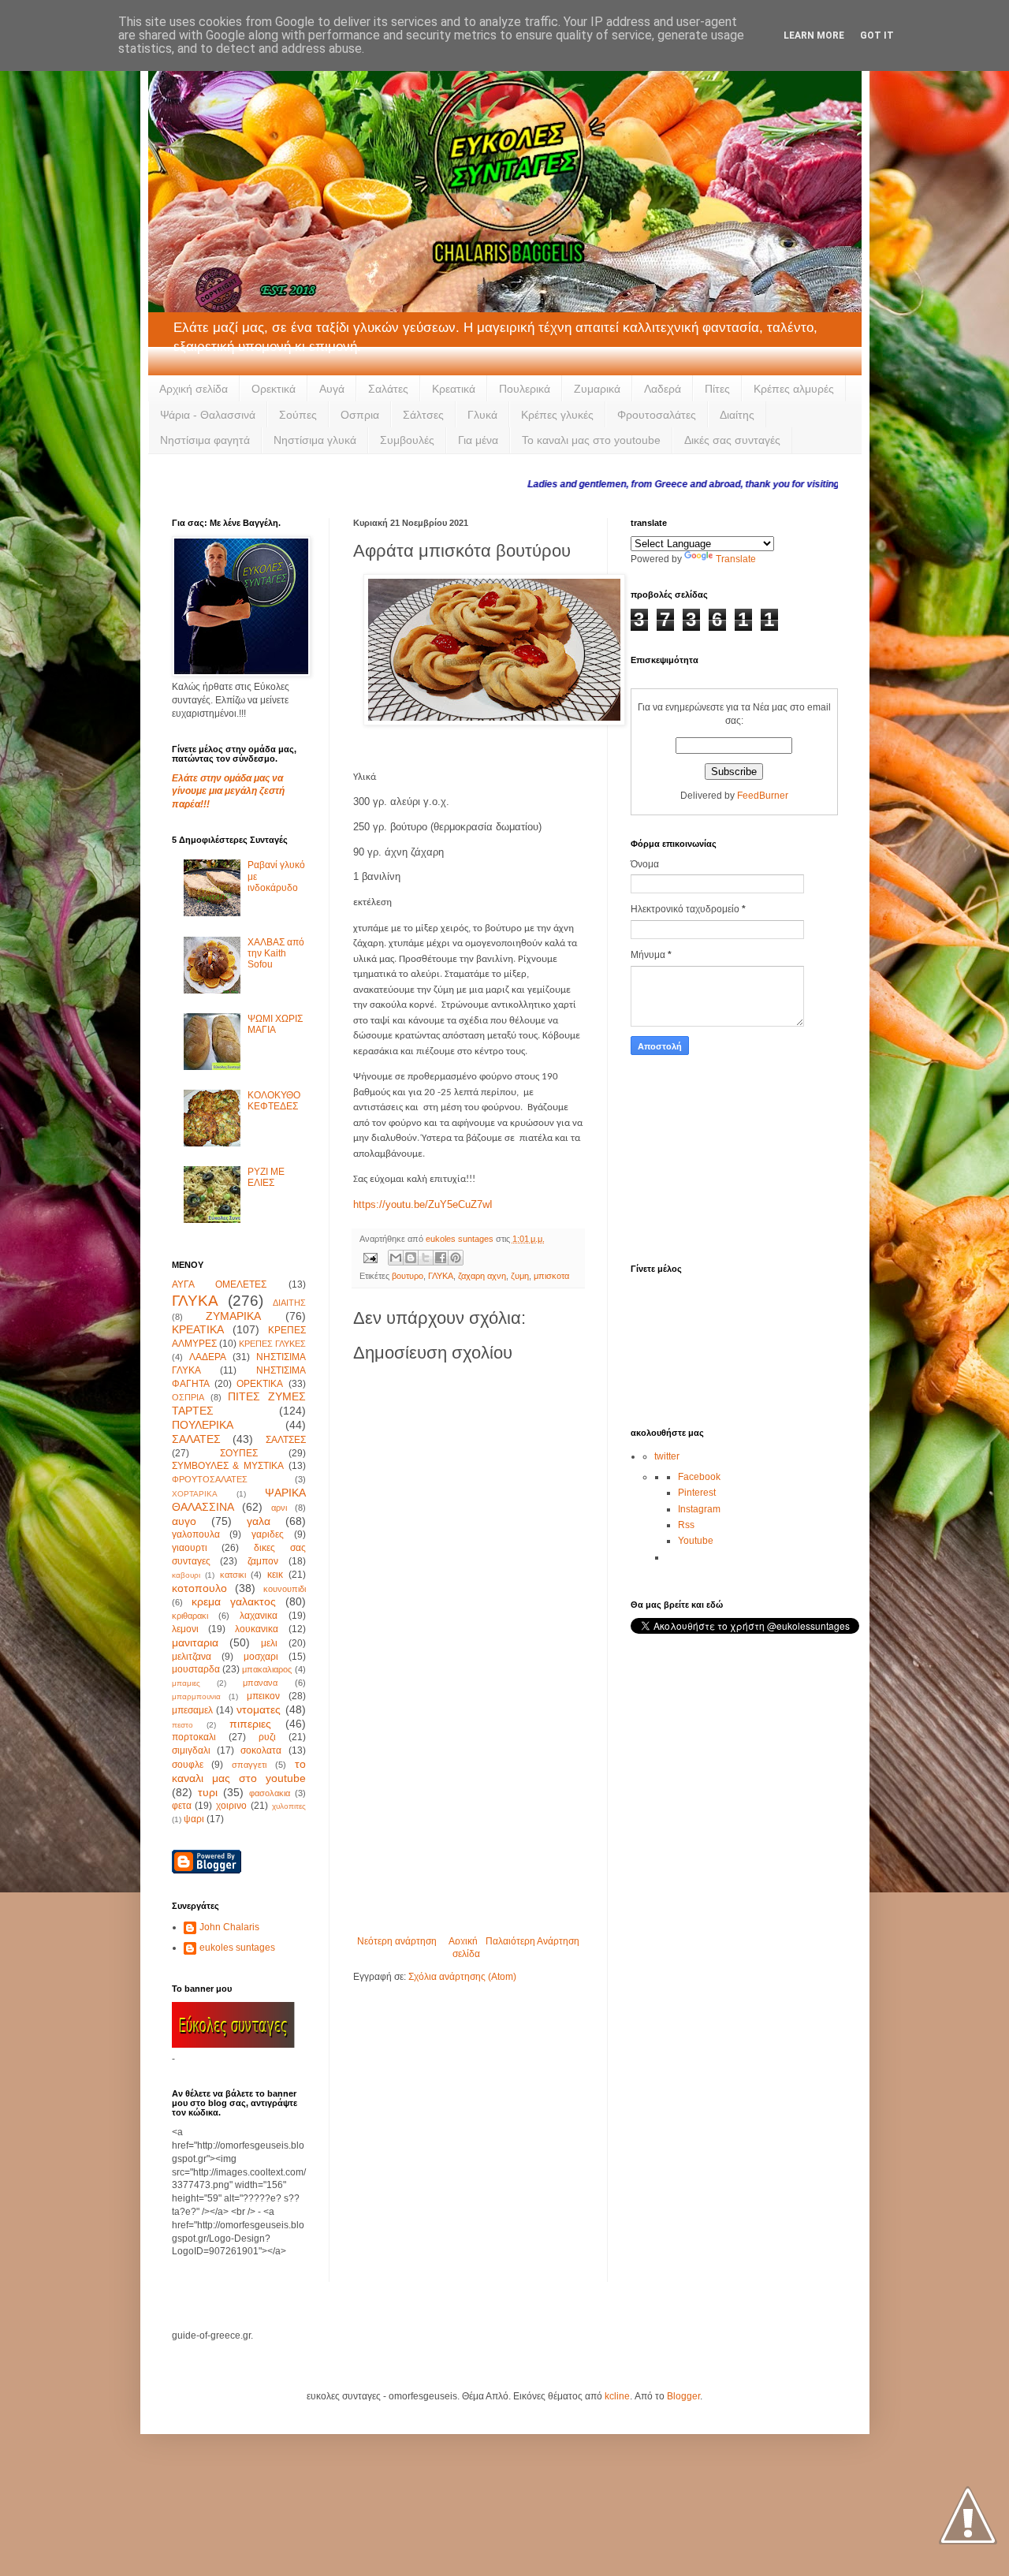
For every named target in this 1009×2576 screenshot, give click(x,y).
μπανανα (260, 1683)
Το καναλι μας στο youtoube (591, 440)
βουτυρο (408, 1276)
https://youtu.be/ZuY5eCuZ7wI (423, 1204)
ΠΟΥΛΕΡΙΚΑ (203, 1425)
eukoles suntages (237, 1948)
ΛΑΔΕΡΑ (208, 1357)
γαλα (259, 1521)
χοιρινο (231, 1806)
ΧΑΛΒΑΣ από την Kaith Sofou (276, 954)
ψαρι (194, 1819)
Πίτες (717, 389)
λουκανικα (257, 1629)
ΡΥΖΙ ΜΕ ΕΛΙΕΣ (266, 1177)
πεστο (182, 1725)
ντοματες (259, 1709)
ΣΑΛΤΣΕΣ (286, 1440)
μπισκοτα (551, 1276)
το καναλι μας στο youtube (239, 1771)
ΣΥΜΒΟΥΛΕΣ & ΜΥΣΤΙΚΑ (228, 1466)
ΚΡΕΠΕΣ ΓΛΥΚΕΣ (272, 1344)
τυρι (208, 1792)
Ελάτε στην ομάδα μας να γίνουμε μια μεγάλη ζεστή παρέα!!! (228, 792)
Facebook (699, 1477)
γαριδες (268, 1534)
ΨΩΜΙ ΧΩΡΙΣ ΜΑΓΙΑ (275, 1024)
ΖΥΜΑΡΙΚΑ (233, 1316)
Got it (877, 35)
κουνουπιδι (285, 1589)
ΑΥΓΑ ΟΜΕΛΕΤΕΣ (220, 1284)
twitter (667, 1456)
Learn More (814, 35)
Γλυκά (482, 415)
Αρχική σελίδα (194, 389)
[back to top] (968, 2517)
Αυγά (332, 389)
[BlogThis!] (411, 1258)
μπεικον (263, 1696)
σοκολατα (261, 1750)
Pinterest (697, 1493)
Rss (686, 1525)
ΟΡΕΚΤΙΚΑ (260, 1384)
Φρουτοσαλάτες (657, 415)
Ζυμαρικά (597, 389)
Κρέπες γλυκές (557, 415)
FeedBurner (763, 796)
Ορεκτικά (274, 389)
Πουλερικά (525, 389)
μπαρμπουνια (196, 1696)
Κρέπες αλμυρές (794, 389)
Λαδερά (663, 389)
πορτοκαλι (194, 1737)
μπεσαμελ (192, 1710)
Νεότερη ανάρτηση (397, 1941)
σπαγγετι (249, 1765)
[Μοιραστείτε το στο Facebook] (441, 1258)
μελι (269, 1643)
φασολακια (270, 1793)
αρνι (279, 1508)
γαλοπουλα (196, 1534)
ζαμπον (263, 1561)
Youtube (696, 1541)
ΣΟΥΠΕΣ (239, 1453)
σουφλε (188, 1765)
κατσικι (233, 1575)
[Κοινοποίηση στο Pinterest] (456, 1258)
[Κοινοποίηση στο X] (426, 1258)
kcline (617, 2396)
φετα (182, 1806)
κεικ (275, 1575)
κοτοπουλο (199, 1588)
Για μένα (478, 440)
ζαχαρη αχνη (482, 1276)
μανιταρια (195, 1642)
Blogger (683, 2396)
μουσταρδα (196, 1669)
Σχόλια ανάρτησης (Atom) (462, 1977)
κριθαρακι (190, 1616)
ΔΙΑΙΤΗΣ (289, 1303)
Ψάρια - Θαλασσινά (208, 415)
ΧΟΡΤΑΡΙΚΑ (195, 1494)
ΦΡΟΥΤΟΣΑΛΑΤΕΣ (210, 1479)
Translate (736, 559)
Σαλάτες (388, 389)
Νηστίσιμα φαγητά (205, 440)
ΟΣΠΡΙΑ (188, 1397)
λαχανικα (259, 1616)
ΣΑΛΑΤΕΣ (196, 1439)
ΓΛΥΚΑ (441, 1276)
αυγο (184, 1521)
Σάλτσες (423, 415)
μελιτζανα (192, 1657)
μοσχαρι (261, 1657)
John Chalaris (229, 1927)
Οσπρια (360, 415)
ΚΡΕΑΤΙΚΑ (198, 1329)
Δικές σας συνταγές (732, 440)
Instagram (699, 1509)
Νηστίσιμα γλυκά (315, 440)
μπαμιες (186, 1683)
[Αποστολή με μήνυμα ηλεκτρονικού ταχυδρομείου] (396, 1258)
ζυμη (520, 1276)
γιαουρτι (190, 1548)
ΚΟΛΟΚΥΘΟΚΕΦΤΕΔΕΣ (274, 1101)
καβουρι (186, 1575)
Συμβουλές (407, 440)
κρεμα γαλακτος (234, 1601)
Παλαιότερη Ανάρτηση (532, 1941)
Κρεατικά (454, 389)
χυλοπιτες (289, 1806)
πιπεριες (250, 1724)
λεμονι (185, 1629)
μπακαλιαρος (267, 1669)
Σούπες (298, 415)
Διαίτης (737, 415)
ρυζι (267, 1737)
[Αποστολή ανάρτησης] (370, 1257)
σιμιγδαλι (191, 1750)
